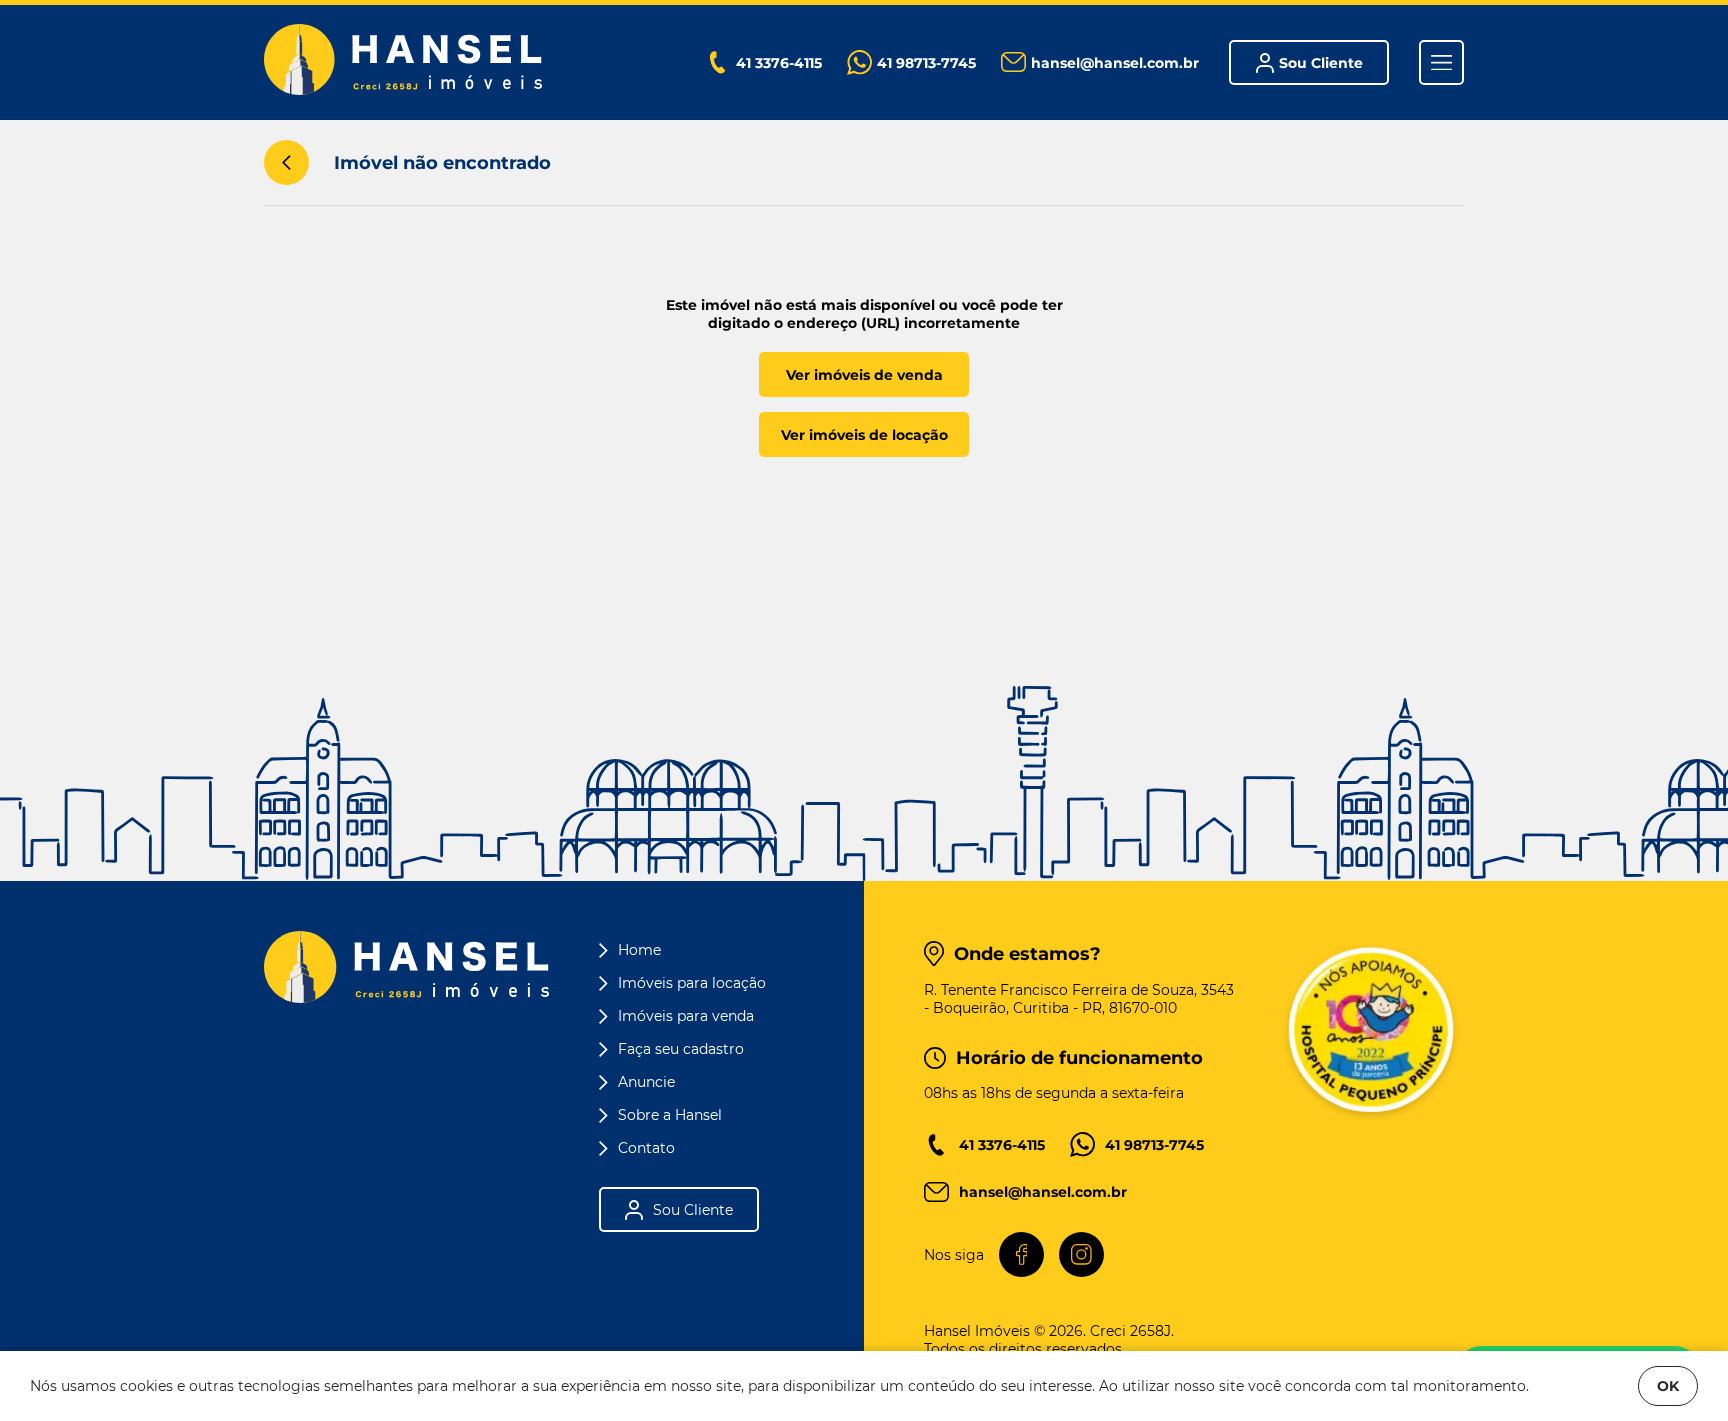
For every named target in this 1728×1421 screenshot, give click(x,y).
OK (1668, 1386)
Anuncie (646, 1082)
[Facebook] (1021, 1254)
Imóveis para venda (686, 1016)
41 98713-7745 (1154, 1145)
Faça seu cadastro (681, 1049)
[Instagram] (1081, 1254)
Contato (646, 1148)
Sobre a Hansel (670, 1115)
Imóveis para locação (692, 983)
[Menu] (1441, 62)
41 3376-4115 (1002, 1145)
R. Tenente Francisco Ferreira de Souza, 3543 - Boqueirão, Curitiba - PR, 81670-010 (1079, 999)
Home (639, 950)
